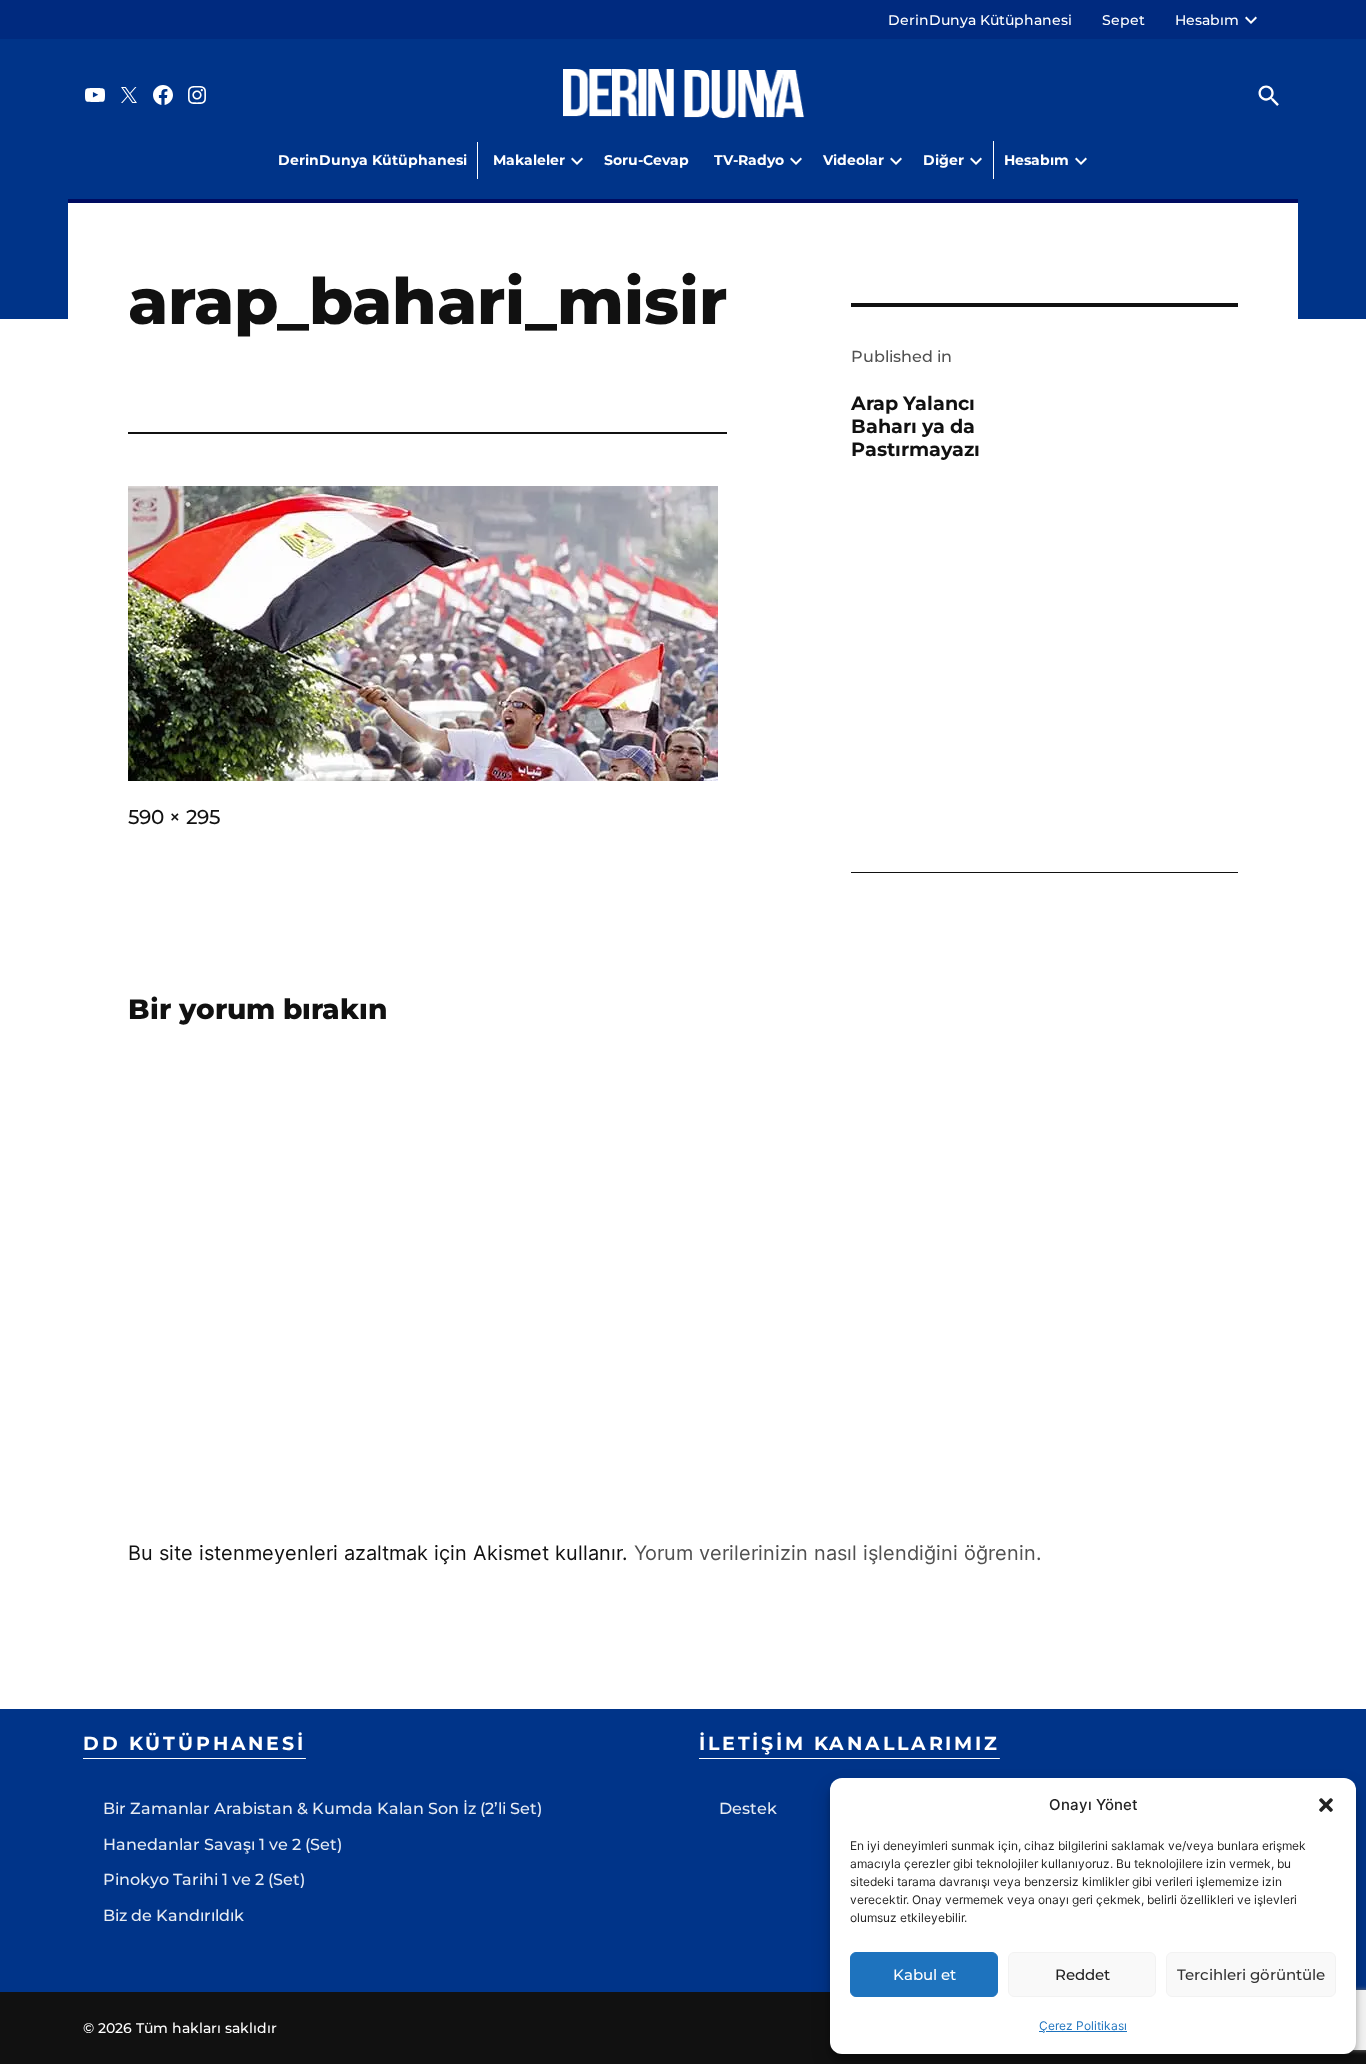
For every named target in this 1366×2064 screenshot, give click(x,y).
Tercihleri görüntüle (1251, 1974)
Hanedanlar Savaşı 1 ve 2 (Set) (222, 1844)
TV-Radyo (749, 160)
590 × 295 (174, 817)
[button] (1326, 1805)
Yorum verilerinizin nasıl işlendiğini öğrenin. (838, 1553)
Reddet (1082, 1974)
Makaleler (529, 160)
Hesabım (1207, 20)
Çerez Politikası (1083, 2025)
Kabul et (924, 1974)
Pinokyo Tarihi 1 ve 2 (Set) (204, 1879)
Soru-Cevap (646, 160)
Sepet (1123, 20)
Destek (748, 1808)
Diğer (943, 160)
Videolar (853, 160)
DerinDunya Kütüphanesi (980, 20)
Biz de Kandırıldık (173, 1915)
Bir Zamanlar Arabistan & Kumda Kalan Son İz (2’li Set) (322, 1808)
